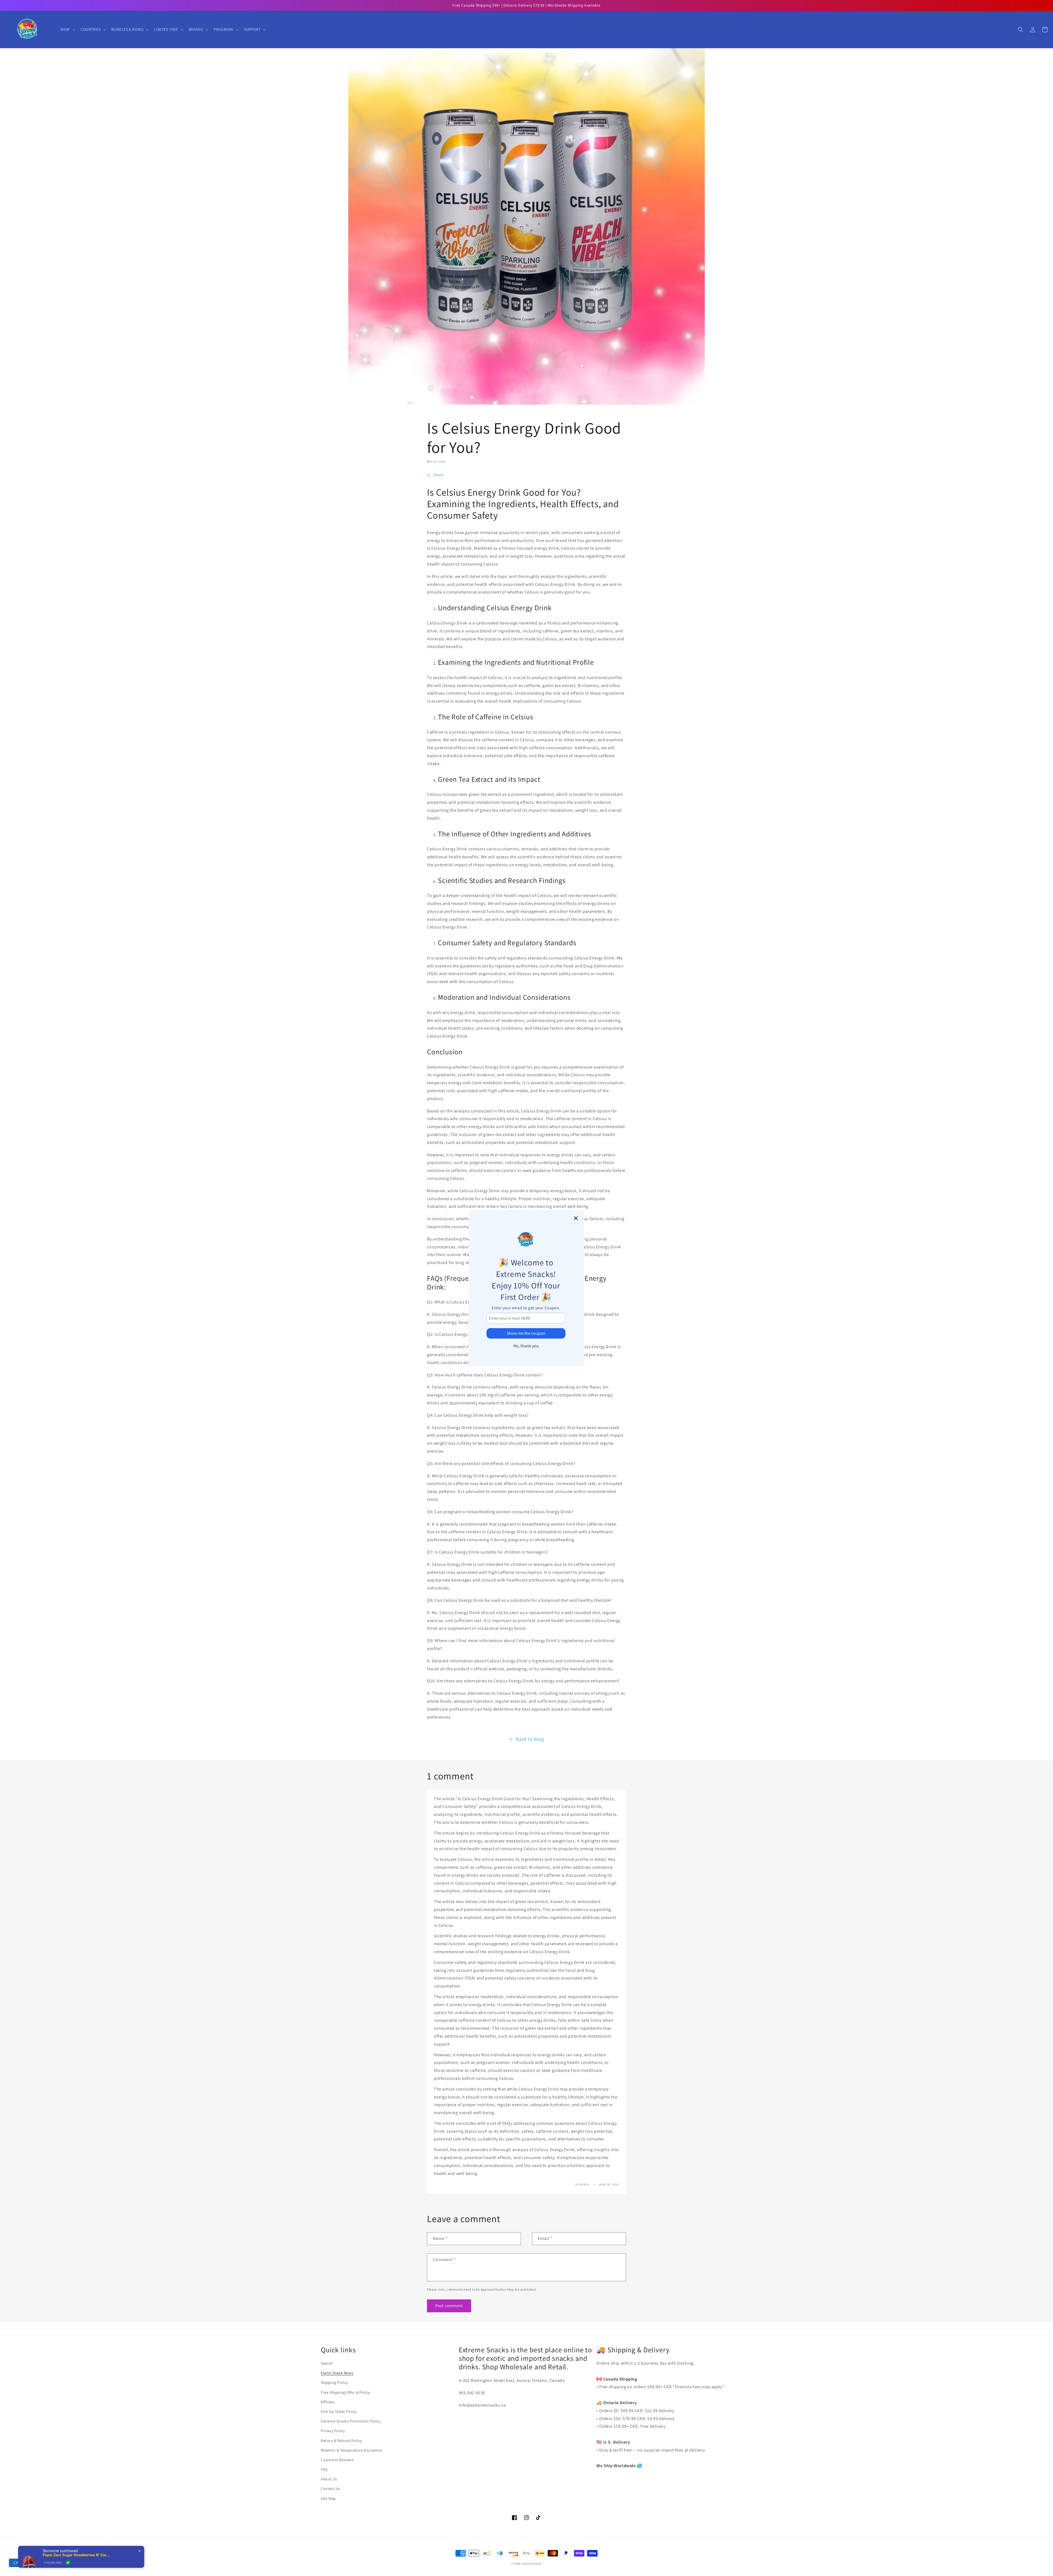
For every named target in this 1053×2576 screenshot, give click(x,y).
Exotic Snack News (337, 2373)
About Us (329, 2479)
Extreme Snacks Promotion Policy (351, 2421)
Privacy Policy (333, 2431)
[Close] (576, 1218)
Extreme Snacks (532, 2564)
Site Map (328, 2498)
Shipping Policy (334, 2382)
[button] (67, 29)
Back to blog (530, 1739)
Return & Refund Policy (341, 2441)
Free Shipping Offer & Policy (345, 2392)
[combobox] (18, 2563)
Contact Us (331, 2489)
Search (327, 2363)
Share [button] (438, 475)
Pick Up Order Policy (339, 2412)
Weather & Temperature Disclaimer (352, 2450)
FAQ (324, 2469)
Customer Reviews (337, 2460)
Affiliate (328, 2402)
